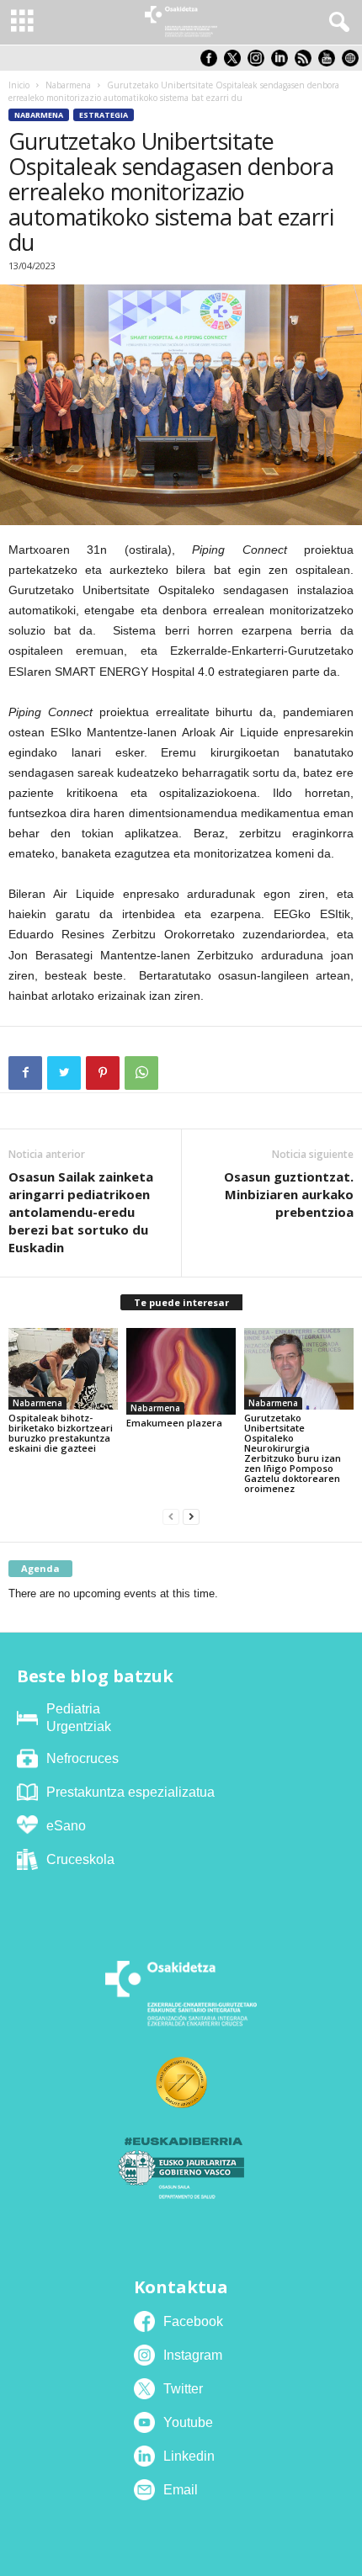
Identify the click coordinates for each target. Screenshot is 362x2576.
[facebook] (212, 63)
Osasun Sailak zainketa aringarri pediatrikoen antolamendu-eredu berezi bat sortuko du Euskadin (81, 1212)
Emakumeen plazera (174, 1423)
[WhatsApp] (141, 1073)
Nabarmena (68, 85)
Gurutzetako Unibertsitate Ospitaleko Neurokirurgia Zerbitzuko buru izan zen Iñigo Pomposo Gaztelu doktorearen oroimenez (293, 1453)
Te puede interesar (181, 1302)
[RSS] (306, 63)
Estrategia (104, 115)
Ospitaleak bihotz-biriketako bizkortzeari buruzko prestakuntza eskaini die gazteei (61, 1433)
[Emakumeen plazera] (181, 1372)
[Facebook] (25, 1073)
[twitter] (236, 63)
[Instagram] (259, 63)
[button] (336, 23)
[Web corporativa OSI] (352, 63)
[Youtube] (330, 63)
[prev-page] (171, 1517)
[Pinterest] (103, 1073)
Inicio (19, 85)
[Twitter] (64, 1073)
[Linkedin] (283, 63)
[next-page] (191, 1517)
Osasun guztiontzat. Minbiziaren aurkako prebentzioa (289, 1194)
